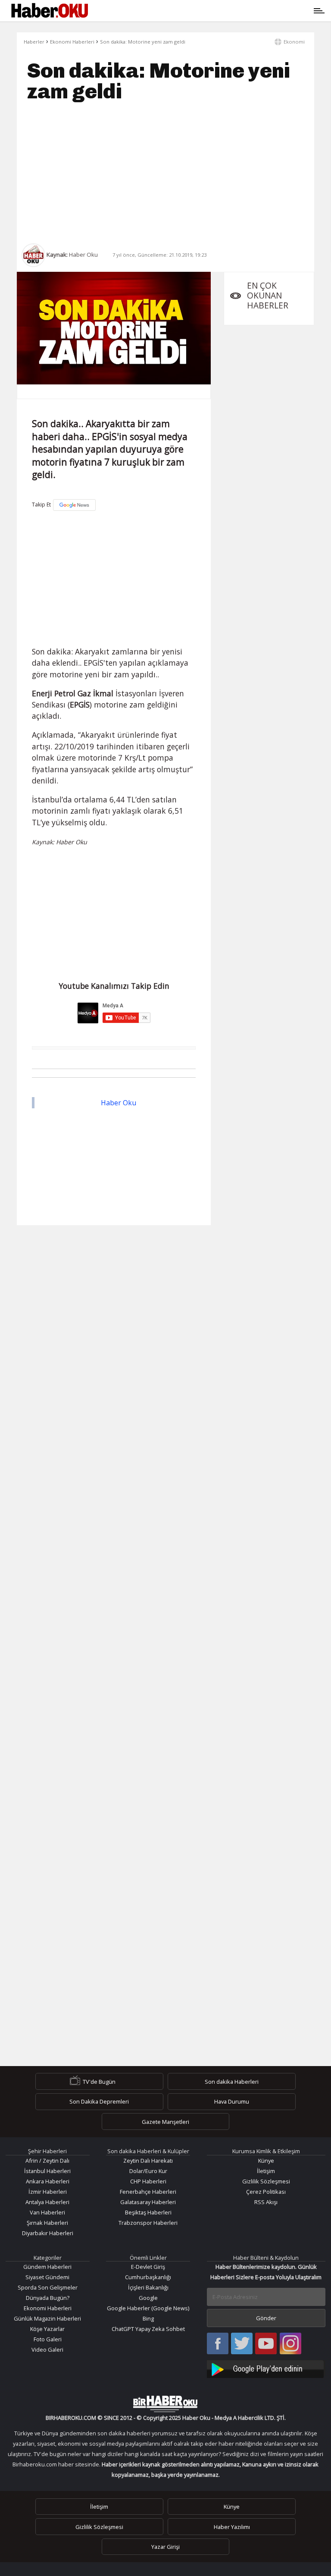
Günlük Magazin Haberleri (47, 2318)
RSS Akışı (266, 2202)
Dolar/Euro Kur (148, 2171)
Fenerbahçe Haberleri (148, 2192)
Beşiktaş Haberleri (148, 2212)
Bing (148, 2318)
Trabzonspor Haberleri (148, 2223)
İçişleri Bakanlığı (148, 2287)
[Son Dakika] (50, 11)
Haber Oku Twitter (242, 2344)
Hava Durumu (232, 2101)
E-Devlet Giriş (148, 2267)
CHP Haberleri (148, 2181)
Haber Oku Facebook (218, 2344)
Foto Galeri (48, 2339)
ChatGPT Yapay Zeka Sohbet (148, 2329)
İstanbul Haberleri (47, 2171)
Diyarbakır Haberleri (48, 2233)
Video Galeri (47, 2350)
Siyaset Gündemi (47, 2277)
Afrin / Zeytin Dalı (47, 2161)
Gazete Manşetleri (165, 2122)
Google (148, 2298)
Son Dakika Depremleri (99, 2101)
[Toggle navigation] (205, 11)
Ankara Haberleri (48, 2181)
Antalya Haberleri (47, 2202)
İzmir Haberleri (48, 2192)
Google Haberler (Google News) (148, 2308)
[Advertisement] (165, 173)
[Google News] (74, 505)
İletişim (266, 2171)
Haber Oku (119, 1103)
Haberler (34, 42)
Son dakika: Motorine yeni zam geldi (143, 42)
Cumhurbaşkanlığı (148, 2277)
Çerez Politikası (266, 2192)
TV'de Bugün (99, 2082)
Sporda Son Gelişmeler (48, 2287)
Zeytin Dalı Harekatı (148, 2161)
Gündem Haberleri (47, 2267)
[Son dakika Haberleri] (165, 2404)
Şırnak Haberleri (47, 2223)
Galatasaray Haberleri (148, 2202)
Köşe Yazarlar (47, 2329)
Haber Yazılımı (232, 2526)
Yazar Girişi (165, 2547)
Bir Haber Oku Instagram (290, 2344)
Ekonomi (294, 42)
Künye (266, 2161)
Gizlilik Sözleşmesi (266, 2181)
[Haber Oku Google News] (266, 2368)
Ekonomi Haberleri (72, 42)
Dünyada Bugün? (48, 2298)
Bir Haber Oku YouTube (266, 2344)
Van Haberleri (47, 2212)
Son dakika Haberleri (232, 2082)
